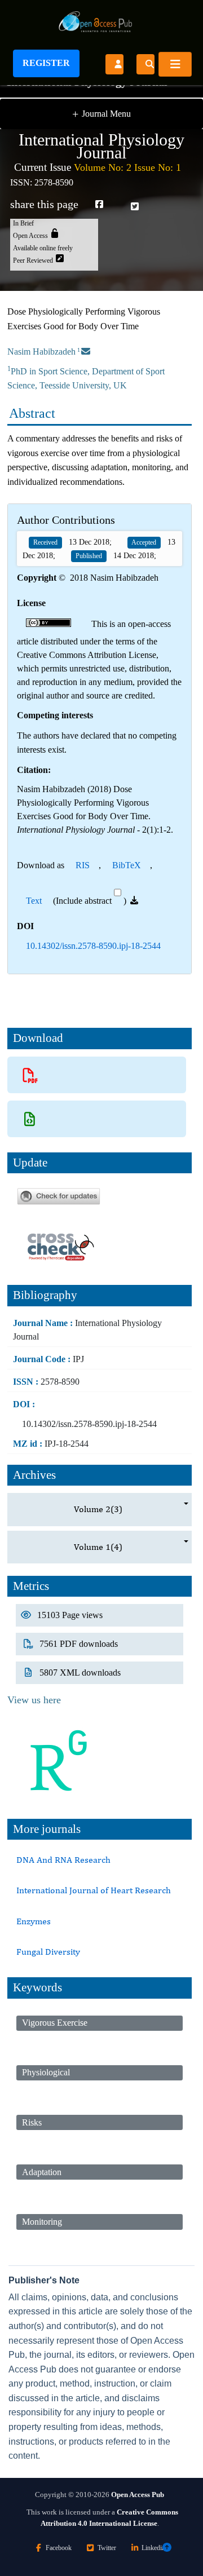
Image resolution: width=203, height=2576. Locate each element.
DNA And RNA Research (63, 1860)
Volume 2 (98, 1509)
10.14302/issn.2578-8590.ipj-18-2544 (93, 946)
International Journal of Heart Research (94, 1890)
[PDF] (30, 1075)
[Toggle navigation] (175, 64)
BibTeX (127, 865)
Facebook (59, 2548)
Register (46, 63)
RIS (83, 865)
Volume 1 (98, 1547)
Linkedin (153, 2548)
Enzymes (34, 1921)
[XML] (30, 1119)
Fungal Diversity (48, 1952)
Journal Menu (101, 114)
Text (34, 901)
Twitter (107, 2548)
